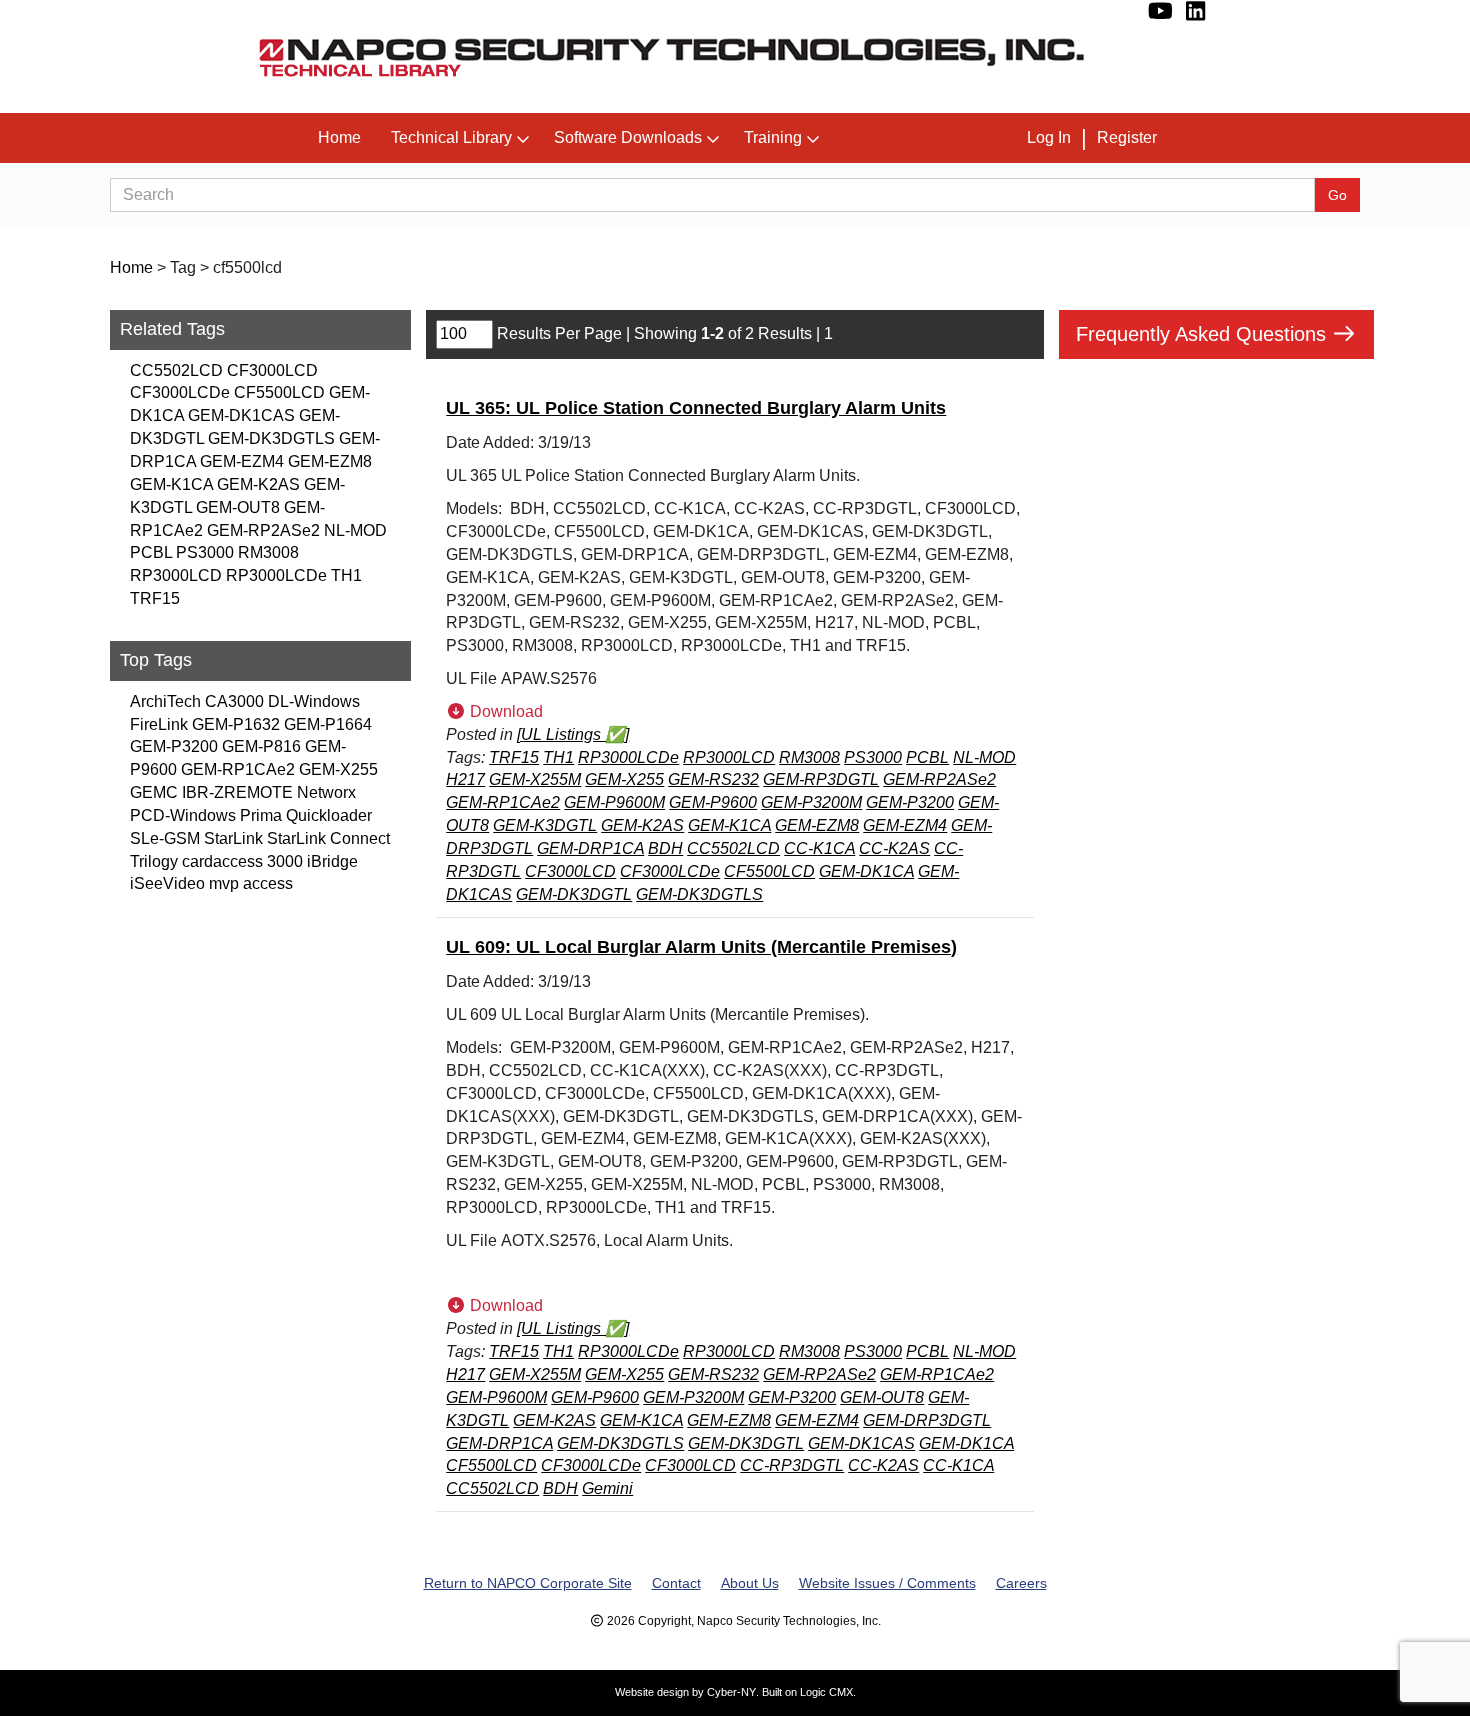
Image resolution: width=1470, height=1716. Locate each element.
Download (504, 711)
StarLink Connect (328, 838)
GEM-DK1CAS (241, 415)
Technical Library (451, 137)
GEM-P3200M (811, 802)
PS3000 (205, 552)
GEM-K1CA (171, 484)
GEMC (154, 792)
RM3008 (268, 552)
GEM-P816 (261, 746)
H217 (465, 779)
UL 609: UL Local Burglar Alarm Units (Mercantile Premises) (701, 947)
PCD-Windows (183, 815)
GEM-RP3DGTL (821, 779)
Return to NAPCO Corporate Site (528, 1583)
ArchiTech (165, 701)
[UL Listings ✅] (573, 734)
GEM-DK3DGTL (574, 894)
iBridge (332, 861)
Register (1127, 137)
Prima (261, 815)
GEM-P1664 (328, 724)
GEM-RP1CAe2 (238, 769)
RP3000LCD (176, 575)
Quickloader (329, 815)
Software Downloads (628, 137)
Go (1337, 195)
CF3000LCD (272, 370)
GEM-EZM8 (330, 461)
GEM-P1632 (236, 724)
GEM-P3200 (174, 746)
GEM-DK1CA (866, 871)
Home (339, 137)
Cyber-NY (731, 1692)
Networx (326, 792)
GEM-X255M (535, 779)
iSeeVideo (167, 883)
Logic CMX (826, 1692)
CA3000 (234, 701)
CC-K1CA (819, 848)
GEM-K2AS (258, 484)
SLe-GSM (165, 838)
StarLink (233, 838)
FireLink (159, 724)
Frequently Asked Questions (1204, 334)
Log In (1049, 137)
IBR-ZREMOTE (237, 792)
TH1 (346, 575)
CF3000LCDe (180, 392)
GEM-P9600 (713, 802)
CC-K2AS (894, 848)
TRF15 (155, 598)
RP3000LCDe (276, 575)
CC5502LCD (176, 370)
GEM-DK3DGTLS (271, 438)
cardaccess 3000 (242, 861)
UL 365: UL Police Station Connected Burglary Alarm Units (696, 408)
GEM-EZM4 (242, 461)
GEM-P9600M (614, 802)
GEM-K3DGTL (545, 825)
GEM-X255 (338, 769)
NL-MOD (355, 530)
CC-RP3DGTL (792, 1465)
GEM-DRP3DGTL (927, 1420)
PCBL (151, 552)
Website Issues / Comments (887, 1583)
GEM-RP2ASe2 (263, 530)
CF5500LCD (279, 392)
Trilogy (154, 861)
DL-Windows (314, 701)
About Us (750, 1583)
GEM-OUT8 (238, 507)
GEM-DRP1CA (590, 848)
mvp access (251, 883)
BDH (665, 848)
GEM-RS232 (713, 779)
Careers (1021, 1583)
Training (773, 137)
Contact (676, 1583)
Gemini (607, 1488)
